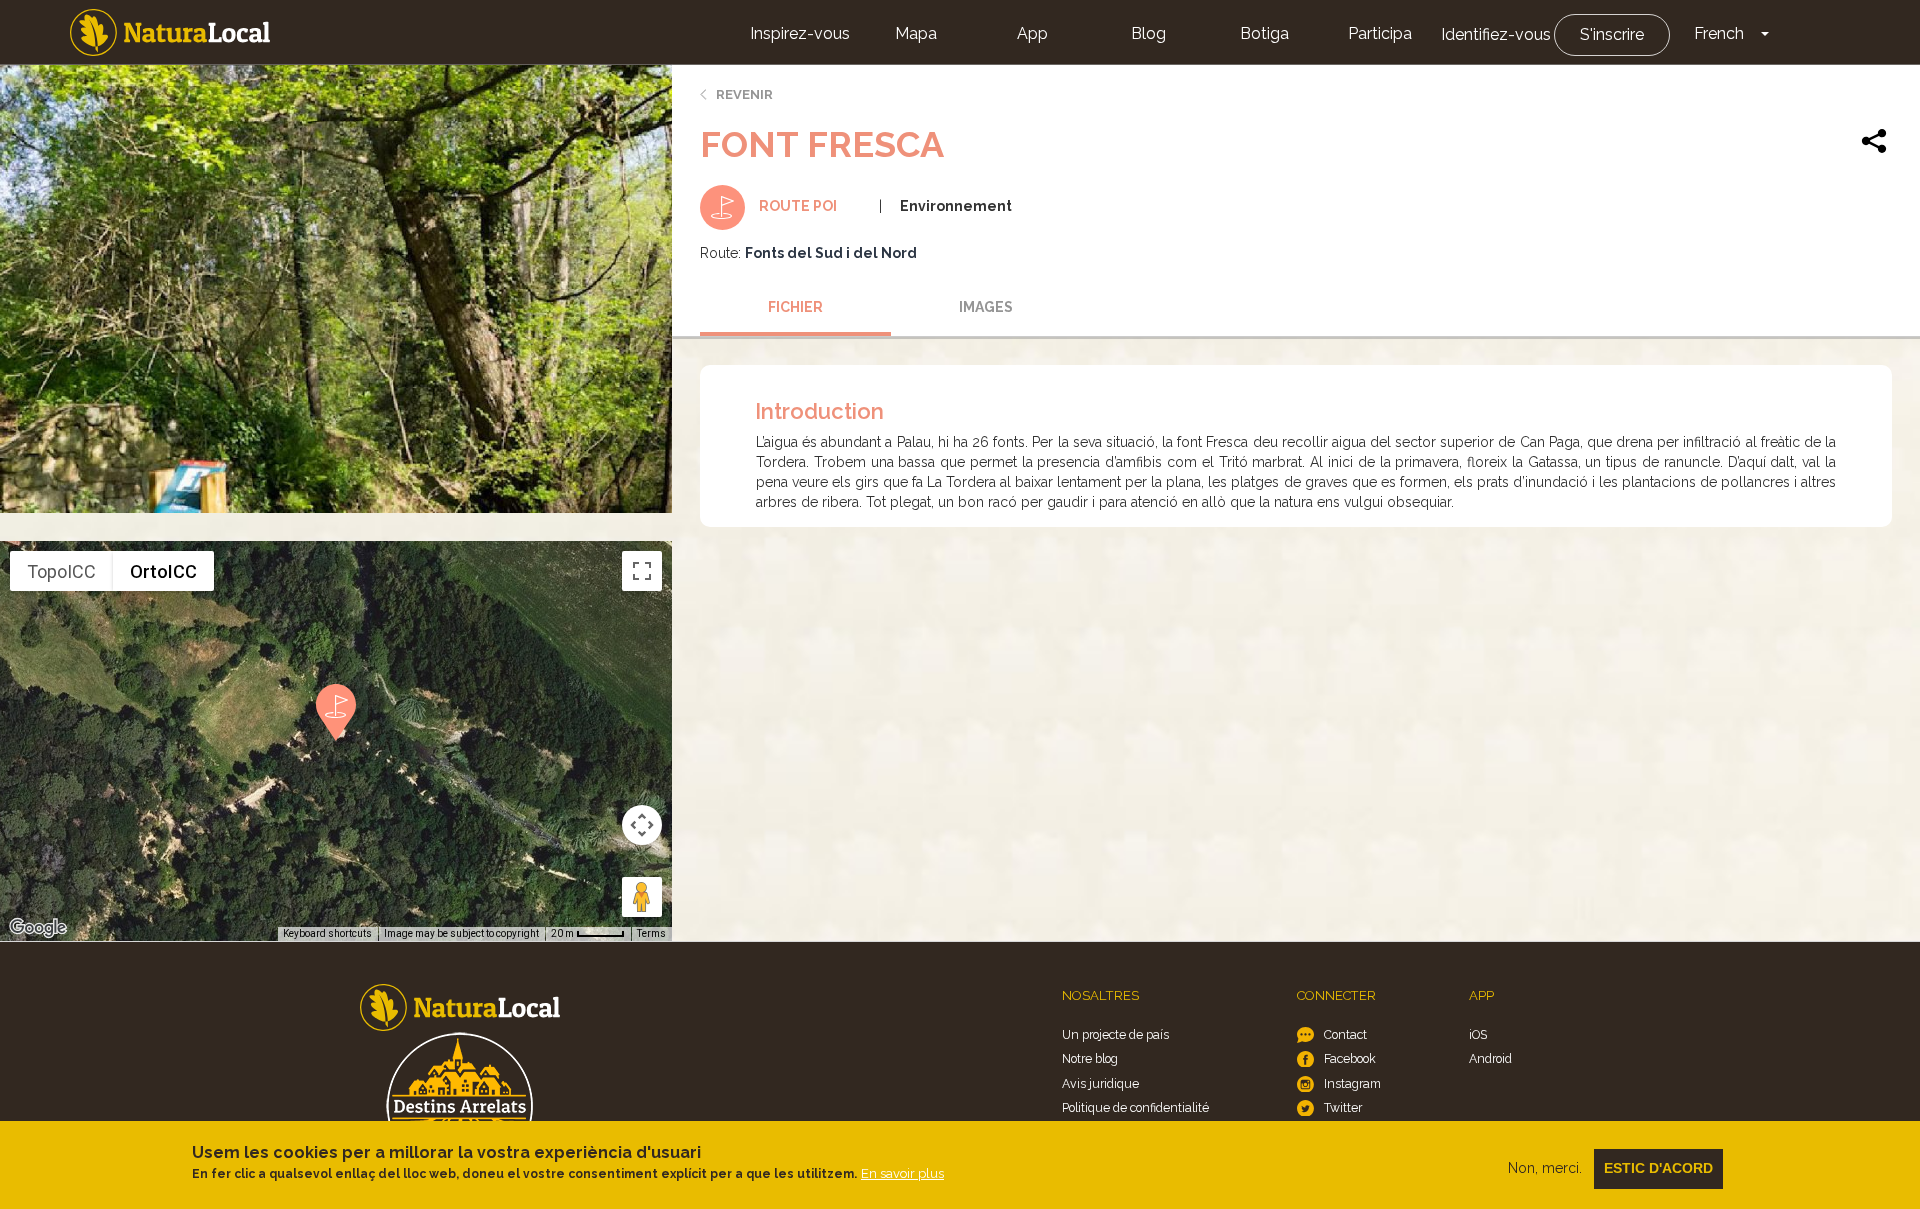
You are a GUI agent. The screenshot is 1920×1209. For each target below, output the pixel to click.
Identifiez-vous (1496, 34)
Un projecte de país (1115, 1034)
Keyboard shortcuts (327, 933)
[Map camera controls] (642, 825)
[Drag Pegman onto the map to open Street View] (642, 897)
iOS (1478, 1034)
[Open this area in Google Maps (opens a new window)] (38, 928)
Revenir (744, 94)
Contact (1345, 1034)
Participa (1380, 33)
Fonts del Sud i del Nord (831, 253)
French (1719, 33)
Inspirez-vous (800, 33)
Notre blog (1090, 1058)
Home (170, 32)
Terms (651, 933)
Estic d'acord (1658, 1168)
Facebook (1350, 1058)
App (1032, 33)
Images (986, 307)
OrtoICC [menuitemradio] (163, 571)
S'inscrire (1612, 34)
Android (1490, 1058)
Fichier (795, 307)
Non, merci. (1545, 1168)
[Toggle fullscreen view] (642, 571)
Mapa (916, 33)
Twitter (1343, 1107)
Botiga (1264, 33)
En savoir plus (902, 1173)
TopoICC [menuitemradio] (61, 571)
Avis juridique (1100, 1083)
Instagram (1352, 1083)
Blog (1148, 33)
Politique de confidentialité (1135, 1107)
